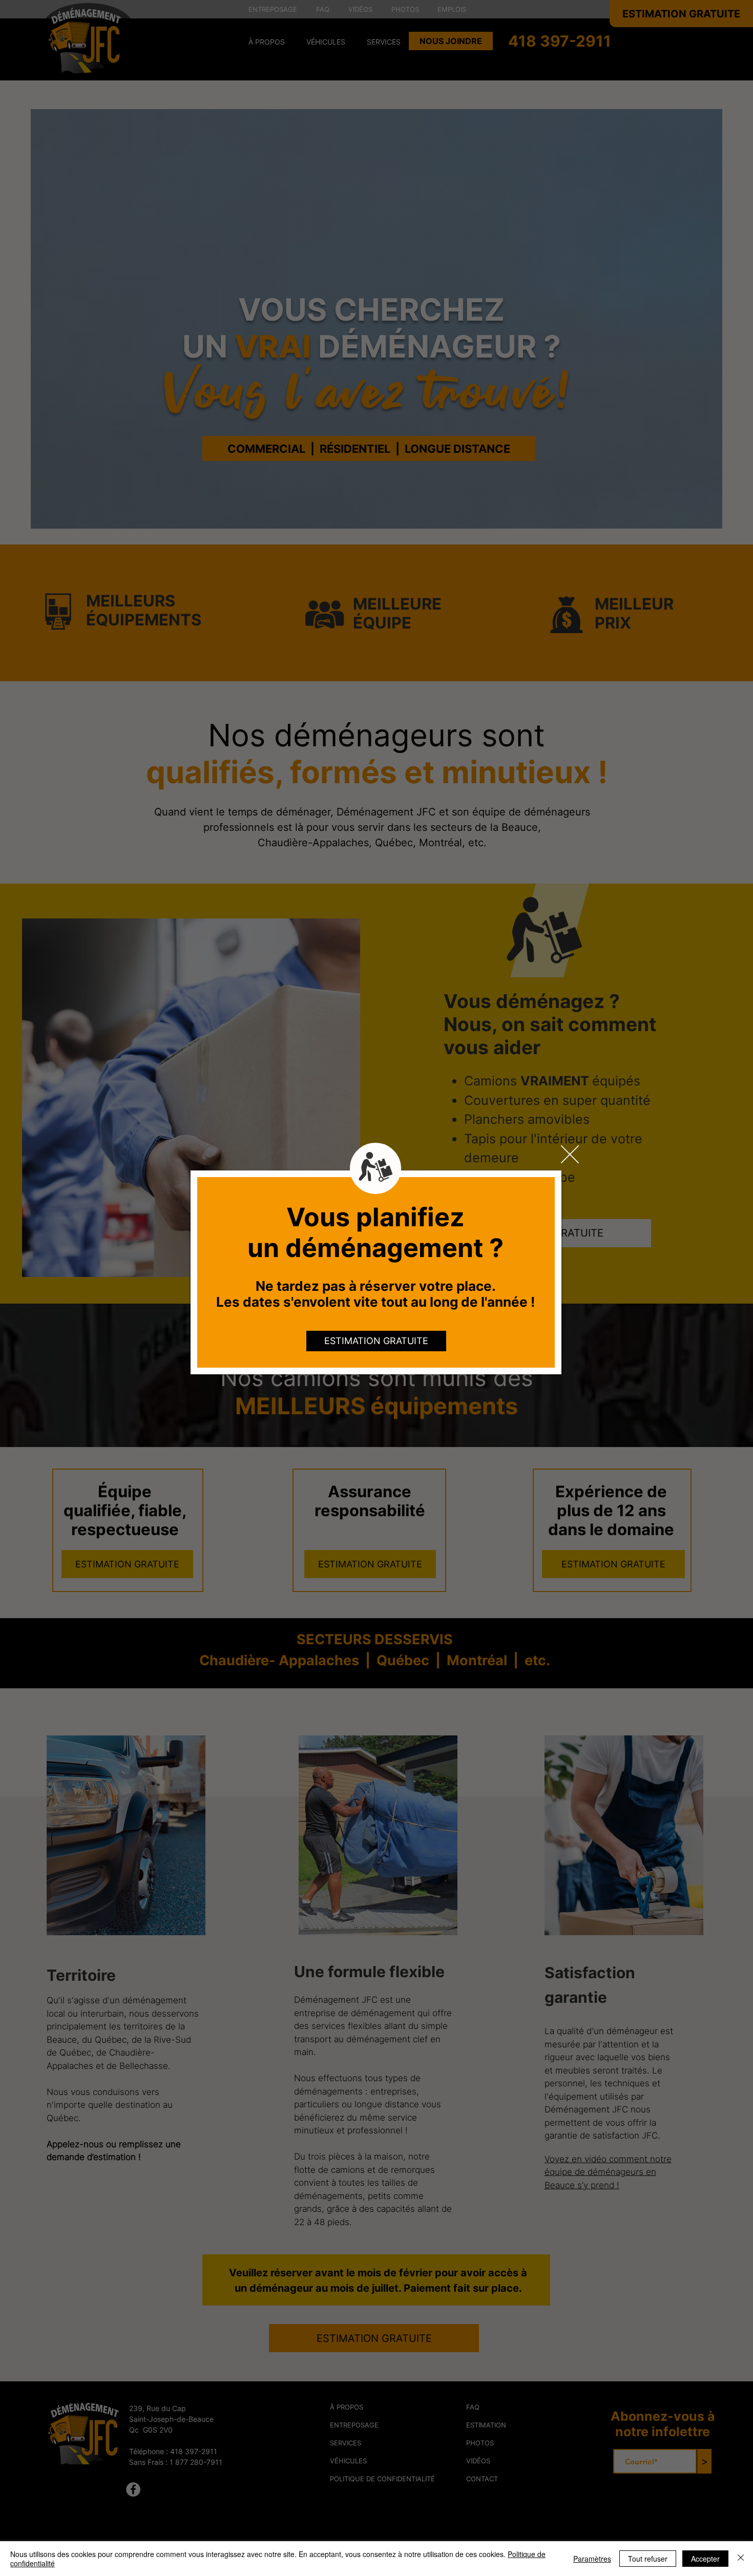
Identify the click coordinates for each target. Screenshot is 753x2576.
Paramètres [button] (592, 2559)
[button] (570, 1154)
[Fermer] (741, 2559)
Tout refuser (648, 2559)
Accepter (705, 2559)
